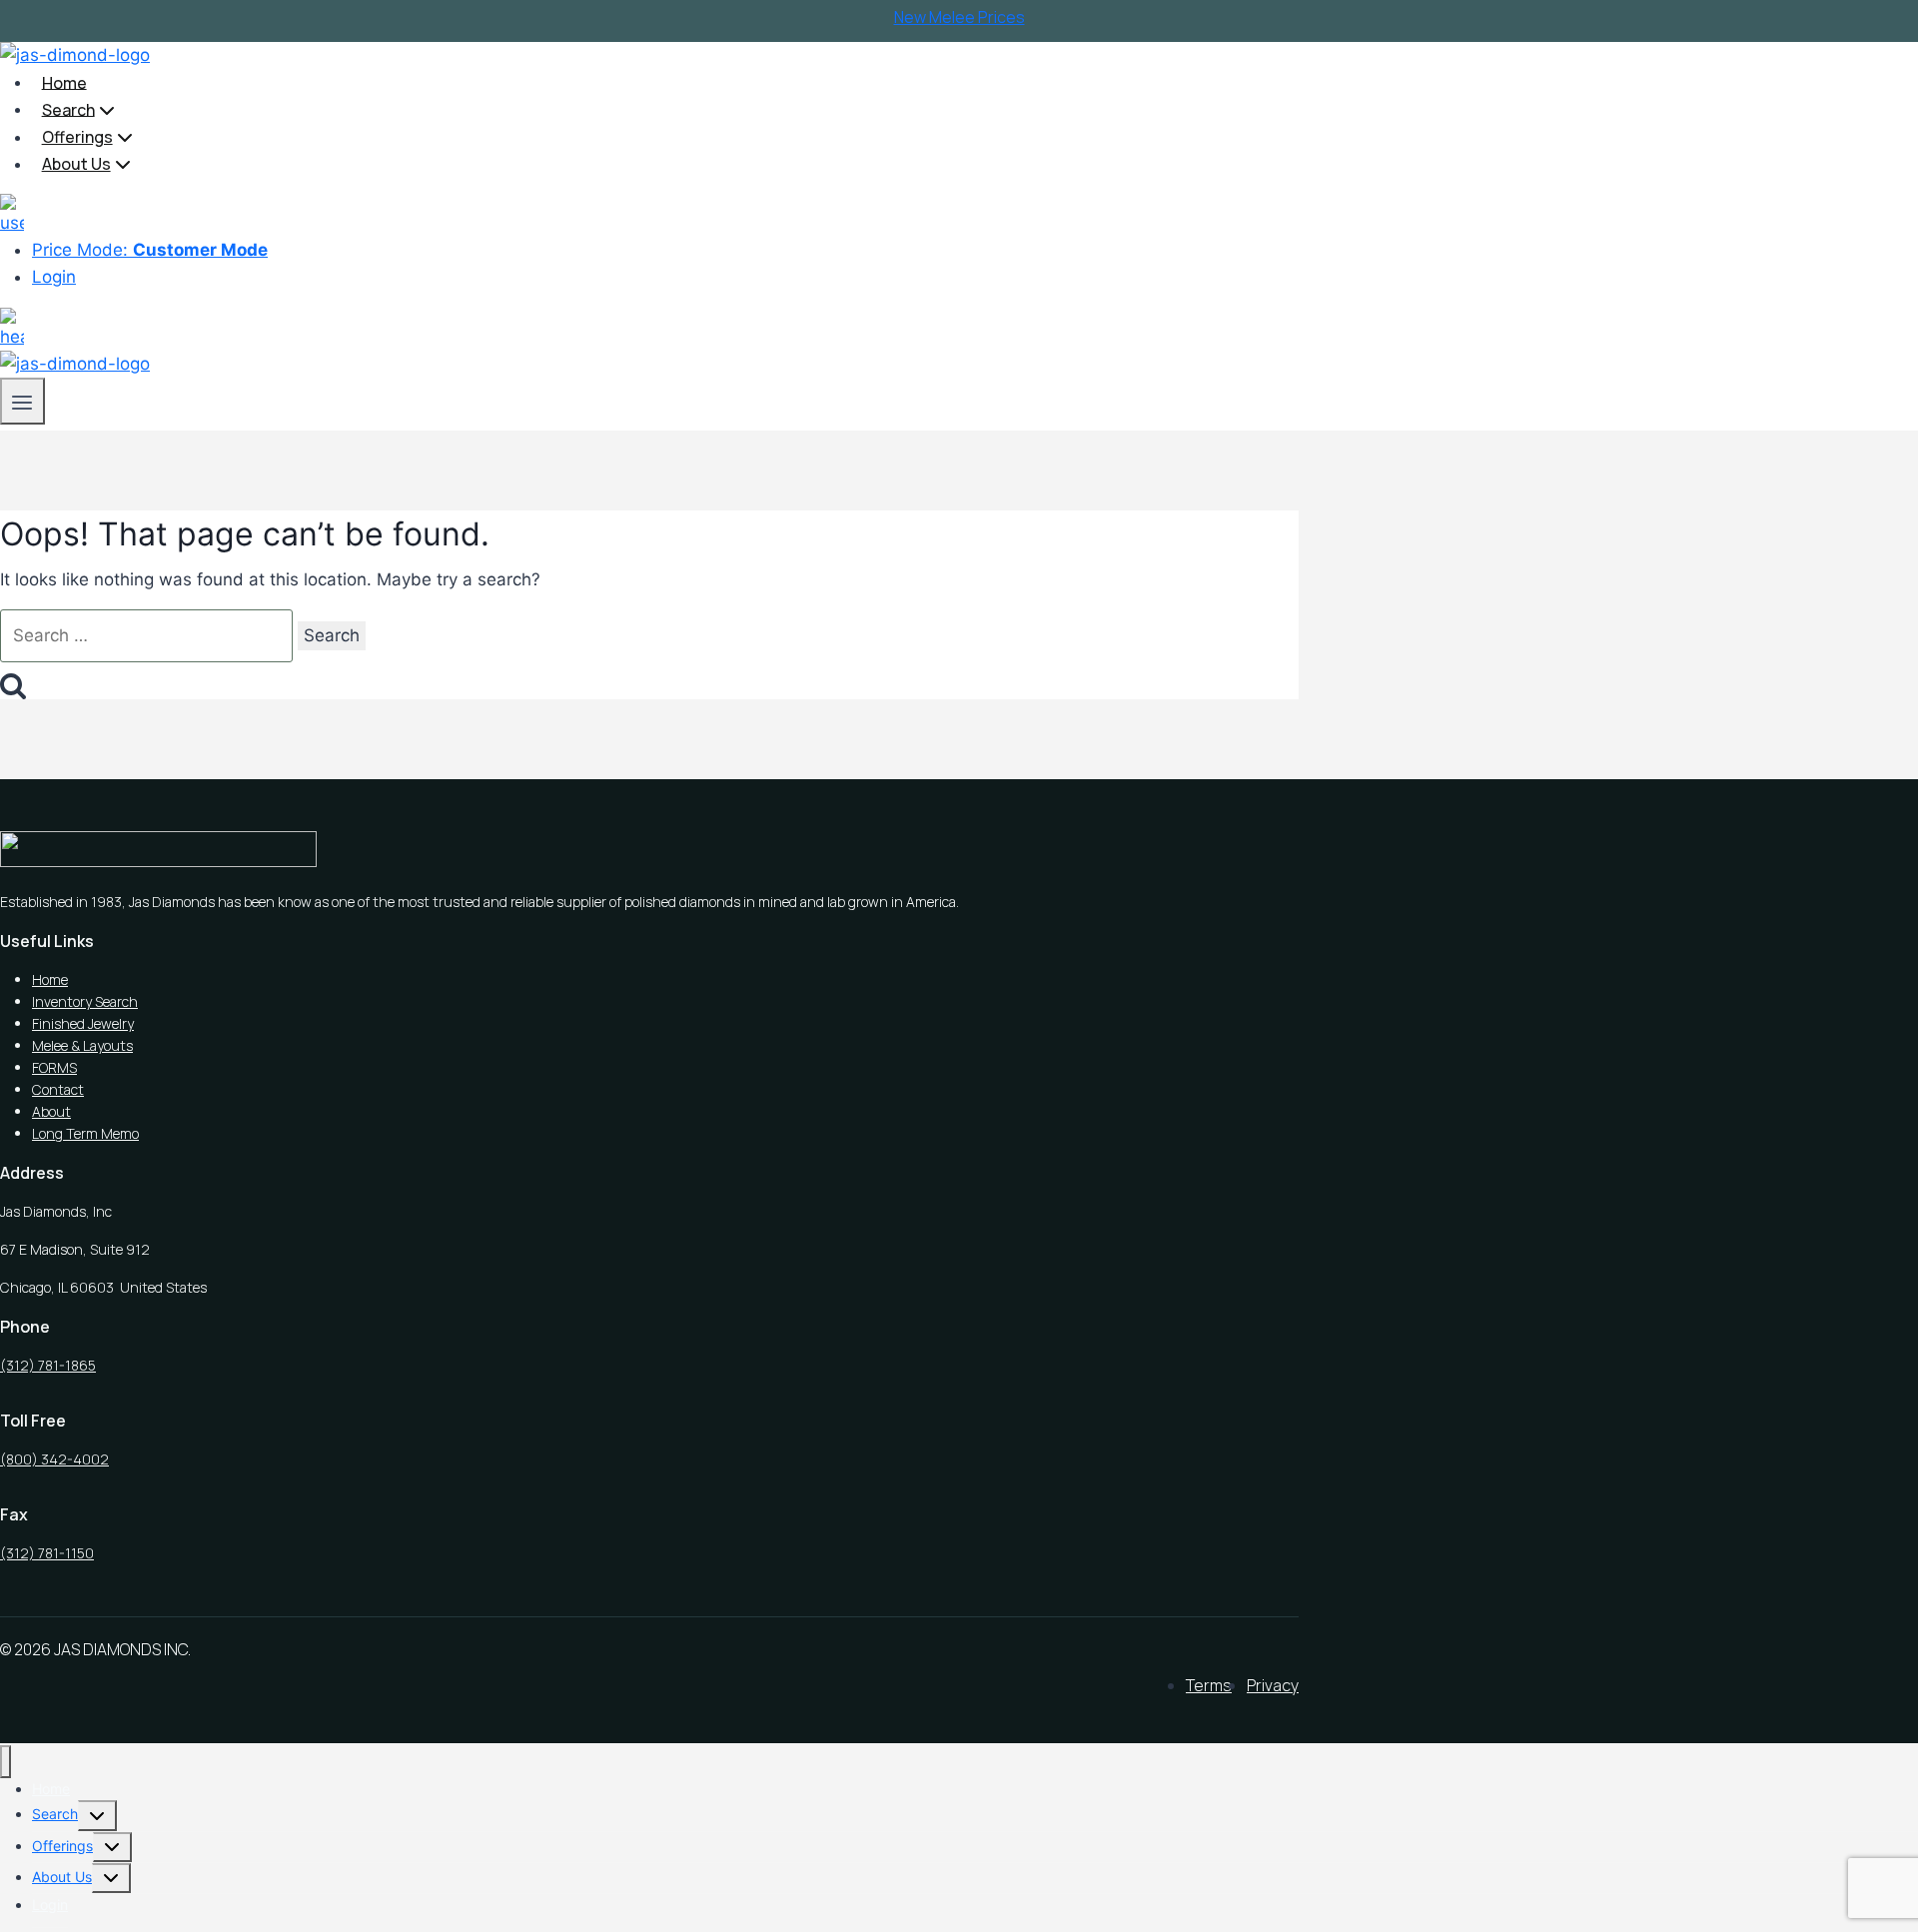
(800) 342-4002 (54, 1459)
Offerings (62, 1846)
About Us (62, 1877)
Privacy (1273, 1685)
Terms (1209, 1685)
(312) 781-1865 (48, 1365)
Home (64, 82)
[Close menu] (5, 1762)
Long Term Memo (85, 1133)
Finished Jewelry (83, 1023)
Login (54, 277)
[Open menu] (22, 401)
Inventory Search (85, 1001)
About (51, 1111)
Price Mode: (150, 250)
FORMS (54, 1067)
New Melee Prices (959, 17)
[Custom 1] (12, 207)
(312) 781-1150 (47, 1553)
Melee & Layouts (82, 1045)
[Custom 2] (12, 321)
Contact (58, 1089)
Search (55, 1814)
